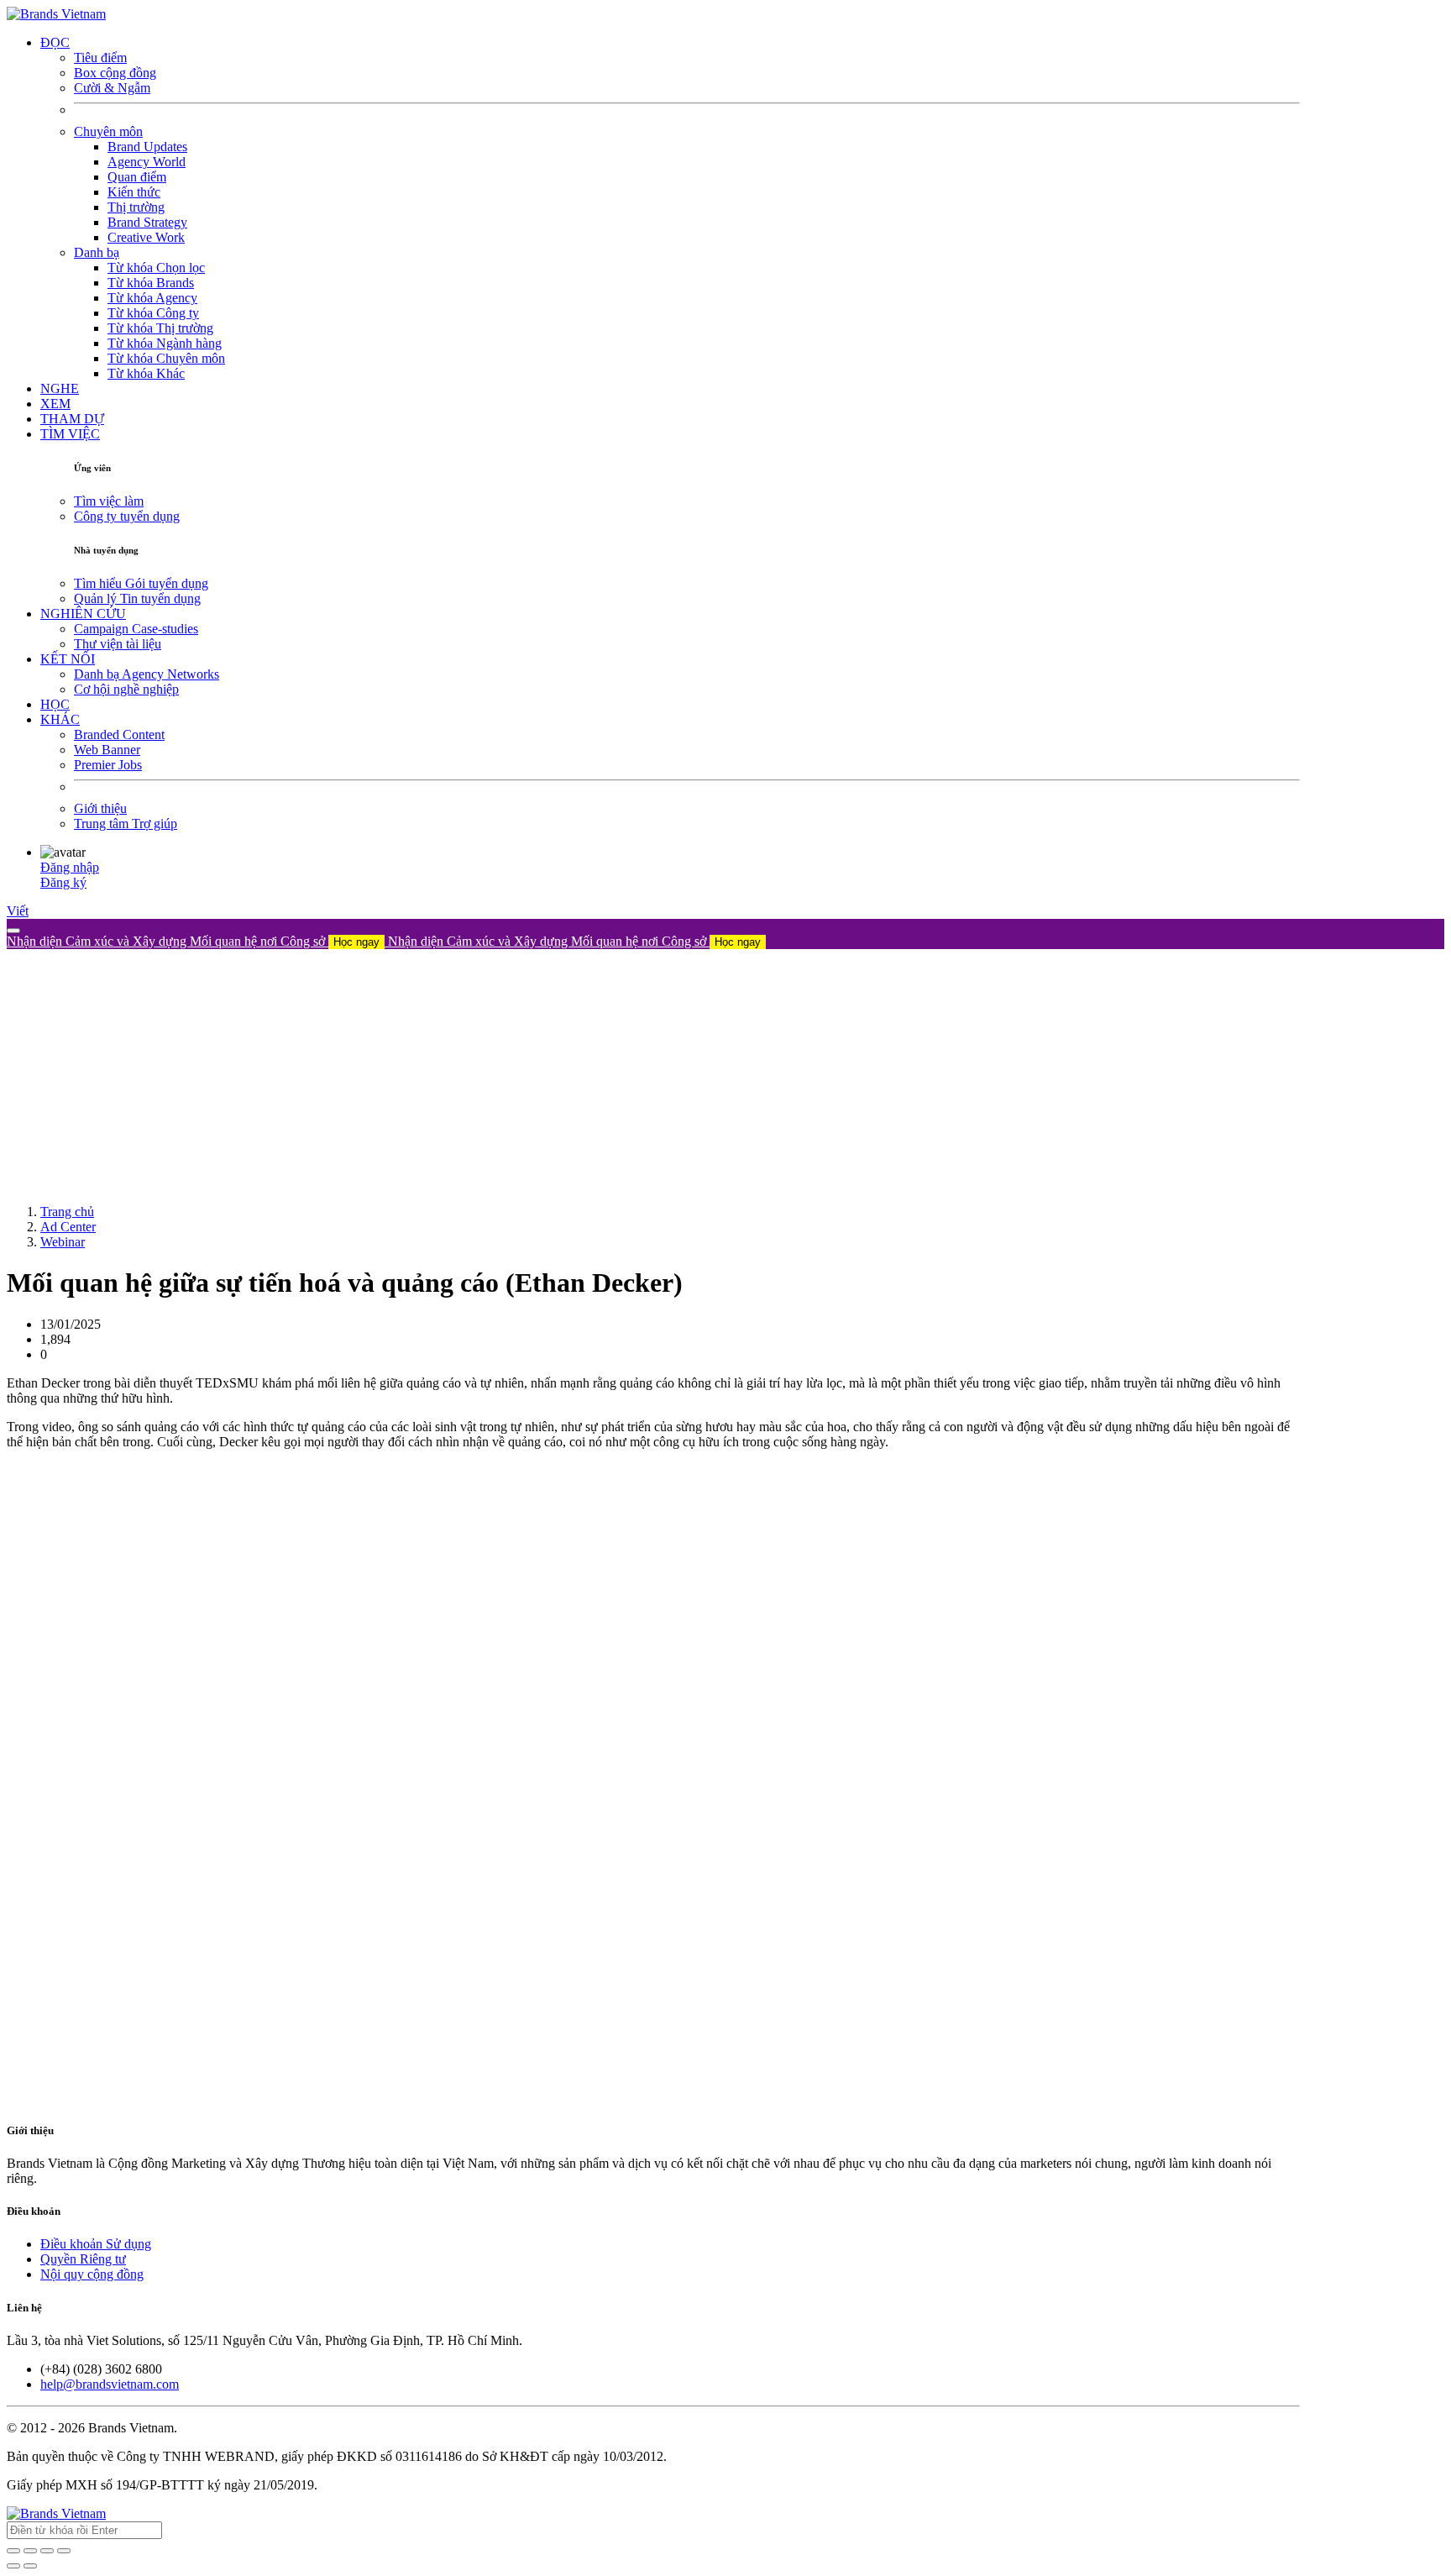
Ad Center (68, 1227)
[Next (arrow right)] (30, 2566)
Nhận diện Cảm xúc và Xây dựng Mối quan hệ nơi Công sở (193, 941)
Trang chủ (67, 1212)
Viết (18, 911)
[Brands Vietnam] (56, 14)
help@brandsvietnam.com (110, 2384)
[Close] (13, 931)
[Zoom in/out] (64, 2551)
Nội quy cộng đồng (92, 2274)
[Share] (30, 2551)
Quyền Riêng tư (83, 2259)
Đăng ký (63, 882)
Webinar (63, 1242)
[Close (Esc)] (13, 2551)
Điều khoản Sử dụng (96, 2244)
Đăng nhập (70, 867)
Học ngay (356, 942)
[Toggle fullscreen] (47, 2551)
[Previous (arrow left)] (13, 2566)
